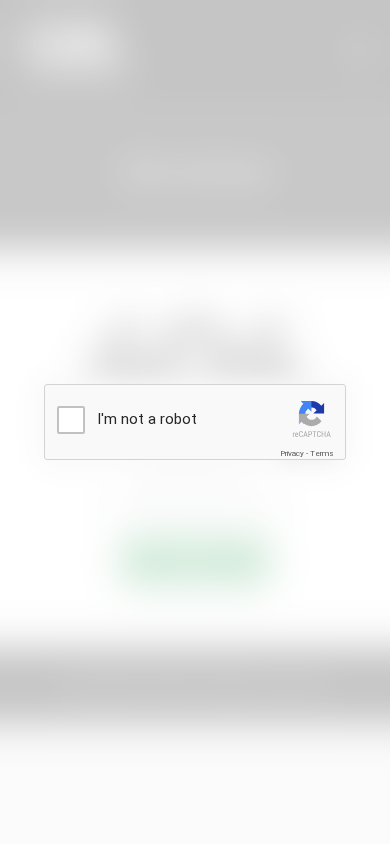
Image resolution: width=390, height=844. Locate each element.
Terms (322, 453)
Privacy (292, 453)
